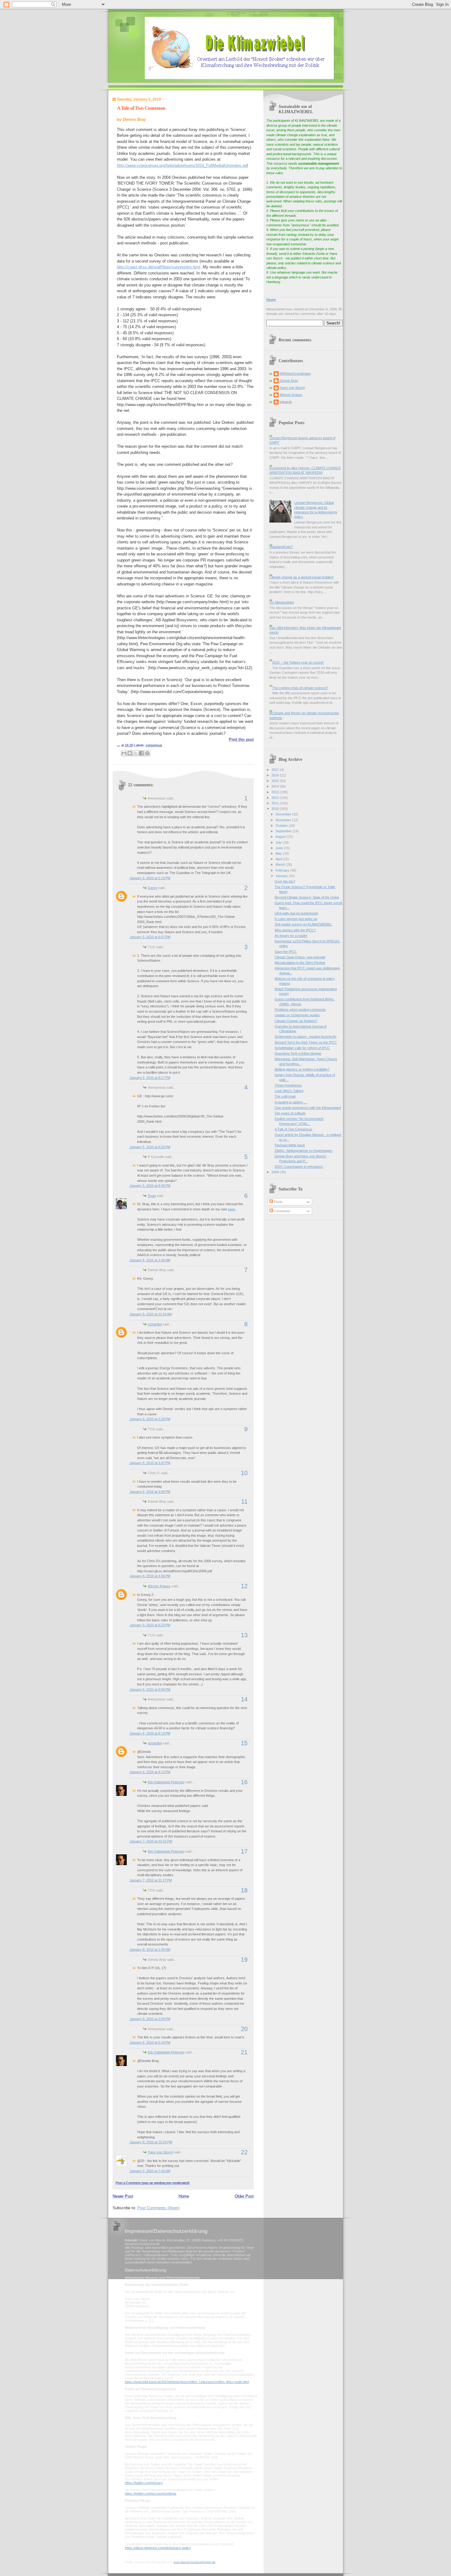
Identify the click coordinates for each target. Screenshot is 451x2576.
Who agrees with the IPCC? (295, 930)
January (282, 876)
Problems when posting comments (300, 1010)
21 (244, 2052)
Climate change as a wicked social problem (301, 577)
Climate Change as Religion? (296, 1021)
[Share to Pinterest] (147, 753)
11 (244, 1501)
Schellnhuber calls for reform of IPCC (302, 1048)
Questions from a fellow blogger (298, 1053)
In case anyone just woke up (296, 919)
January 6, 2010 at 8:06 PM (150, 1689)
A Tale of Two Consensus (141, 108)
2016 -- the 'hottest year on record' (298, 662)
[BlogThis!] (130, 753)
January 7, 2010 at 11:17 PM (151, 1880)
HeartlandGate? (281, 547)
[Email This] (124, 753)
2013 (276, 792)
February (283, 870)
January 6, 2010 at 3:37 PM (150, 1463)
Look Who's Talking (289, 1091)
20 (244, 2029)
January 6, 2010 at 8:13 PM (150, 1733)
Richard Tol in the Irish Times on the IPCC (306, 1042)
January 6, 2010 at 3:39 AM (150, 1260)
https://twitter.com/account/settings (151, 2494)
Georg (153, 888)
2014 (276, 786)
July (279, 842)
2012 (276, 798)
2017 (276, 770)
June (280, 848)
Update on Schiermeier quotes (297, 1015)
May (279, 853)
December (284, 814)
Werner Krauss (159, 1586)
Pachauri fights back (290, 1145)
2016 (276, 775)
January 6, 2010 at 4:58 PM (150, 1576)
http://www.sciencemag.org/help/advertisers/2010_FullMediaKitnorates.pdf (183, 165)
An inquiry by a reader (291, 936)
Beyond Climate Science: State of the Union (307, 897)
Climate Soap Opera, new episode (300, 957)
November (284, 820)
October (282, 826)
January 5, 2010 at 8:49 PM (150, 1186)
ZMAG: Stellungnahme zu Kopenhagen (303, 1151)
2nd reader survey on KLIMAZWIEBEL (303, 924)
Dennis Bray (289, 381)
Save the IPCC (286, 952)
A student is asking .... (291, 1102)
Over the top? (285, 881)
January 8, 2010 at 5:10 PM (150, 2042)
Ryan (152, 1196)
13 (244, 1635)
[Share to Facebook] (141, 753)
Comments (282, 1211)
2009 (276, 1172)
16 (244, 1782)
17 (244, 1851)
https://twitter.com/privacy (144, 2483)
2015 (276, 781)
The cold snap (285, 1096)
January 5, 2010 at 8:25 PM (150, 1147)
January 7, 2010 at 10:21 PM (151, 1841)
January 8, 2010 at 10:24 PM (151, 2142)
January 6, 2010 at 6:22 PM (150, 1625)
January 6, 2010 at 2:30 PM (150, 1419)
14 (244, 1699)
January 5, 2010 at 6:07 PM (150, 937)
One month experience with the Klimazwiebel (308, 1108)
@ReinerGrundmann (295, 374)
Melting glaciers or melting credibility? (302, 1069)
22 (244, 2152)
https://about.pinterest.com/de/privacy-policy (158, 2548)
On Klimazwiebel (282, 602)
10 (244, 1473)
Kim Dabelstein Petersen (166, 1782)
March (281, 864)
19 (244, 1960)
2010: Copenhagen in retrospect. (299, 1167)
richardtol (155, 1324)
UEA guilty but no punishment (296, 913)
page (232, 1209)
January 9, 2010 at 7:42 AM (150, 2171)
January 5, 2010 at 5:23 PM (150, 878)
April (279, 859)
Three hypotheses (288, 1085)
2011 (276, 803)
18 (244, 1890)
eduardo (286, 402)
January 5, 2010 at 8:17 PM (150, 1078)
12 (244, 1586)
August (281, 837)
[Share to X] (136, 753)
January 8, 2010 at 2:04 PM (150, 2019)
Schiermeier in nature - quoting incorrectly (306, 1037)
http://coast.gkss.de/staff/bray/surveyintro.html (159, 267)
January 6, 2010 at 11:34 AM (151, 1314)
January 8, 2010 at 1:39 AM (150, 1949)
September (284, 831)
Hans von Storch (160, 2152)
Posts (278, 1202)
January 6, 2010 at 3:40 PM (150, 1492)
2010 (276, 809)
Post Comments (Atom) (158, 2208)
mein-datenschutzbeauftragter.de (195, 2562)
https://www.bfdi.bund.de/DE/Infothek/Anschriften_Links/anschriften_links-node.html (187, 2382)
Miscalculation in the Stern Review (300, 963)
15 (244, 1743)
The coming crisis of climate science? (300, 688)
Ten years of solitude (290, 1113)
